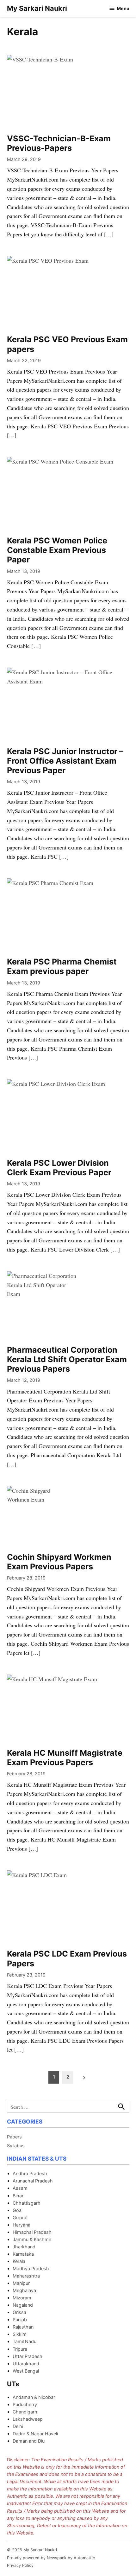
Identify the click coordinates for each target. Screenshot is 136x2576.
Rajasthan (23, 2327)
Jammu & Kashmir (32, 2239)
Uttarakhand (26, 2364)
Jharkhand (24, 2247)
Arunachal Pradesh (33, 2181)
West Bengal (26, 2371)
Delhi (18, 2426)
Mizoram (22, 2298)
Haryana (22, 2225)
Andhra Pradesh (30, 2173)
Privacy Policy (20, 2565)
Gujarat (20, 2217)
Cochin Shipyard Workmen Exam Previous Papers (59, 1562)
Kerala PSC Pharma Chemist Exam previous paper (62, 966)
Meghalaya (24, 2290)
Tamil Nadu (25, 2341)
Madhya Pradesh (31, 2268)
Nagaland (23, 2305)
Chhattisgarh (27, 2203)
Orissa (19, 2312)
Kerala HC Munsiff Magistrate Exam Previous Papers (65, 1758)
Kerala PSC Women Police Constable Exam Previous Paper (57, 550)
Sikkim (20, 2334)
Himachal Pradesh (32, 2232)
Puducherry (25, 2404)
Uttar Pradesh (28, 2356)
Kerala (19, 2261)
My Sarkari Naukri (37, 8)
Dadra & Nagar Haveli (35, 2434)
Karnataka (23, 2254)
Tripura (20, 2349)
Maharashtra (26, 2276)
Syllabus (16, 2146)
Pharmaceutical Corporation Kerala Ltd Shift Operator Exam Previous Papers (67, 1359)
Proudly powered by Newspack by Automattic (51, 2558)
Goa (17, 2210)
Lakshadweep (28, 2419)
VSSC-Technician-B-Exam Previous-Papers (59, 143)
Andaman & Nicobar (34, 2397)
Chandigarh (25, 2412)
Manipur (21, 2283)
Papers (14, 2137)
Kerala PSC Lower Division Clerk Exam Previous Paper (59, 1168)
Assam (20, 2188)
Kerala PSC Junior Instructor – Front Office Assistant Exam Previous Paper (65, 761)
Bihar (18, 2196)
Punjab (20, 2320)
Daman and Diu (29, 2441)
